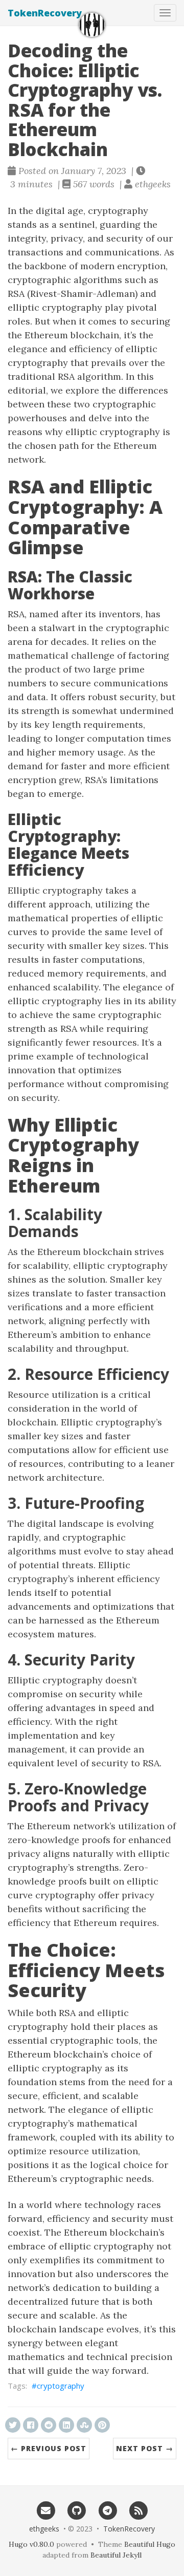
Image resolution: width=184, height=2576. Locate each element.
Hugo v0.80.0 (31, 2544)
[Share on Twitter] (13, 2425)
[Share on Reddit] (49, 2425)
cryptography (61, 2386)
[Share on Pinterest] (102, 2425)
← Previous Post (49, 2448)
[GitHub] (76, 2510)
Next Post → (145, 2448)
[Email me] (46, 2510)
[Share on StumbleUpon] (84, 2425)
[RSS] (139, 2510)
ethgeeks (44, 2529)
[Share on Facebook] (31, 2425)
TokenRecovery (45, 13)
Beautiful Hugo (150, 2544)
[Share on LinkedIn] (66, 2425)
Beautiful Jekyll (116, 2555)
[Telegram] (108, 2510)
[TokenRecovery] (92, 25)
